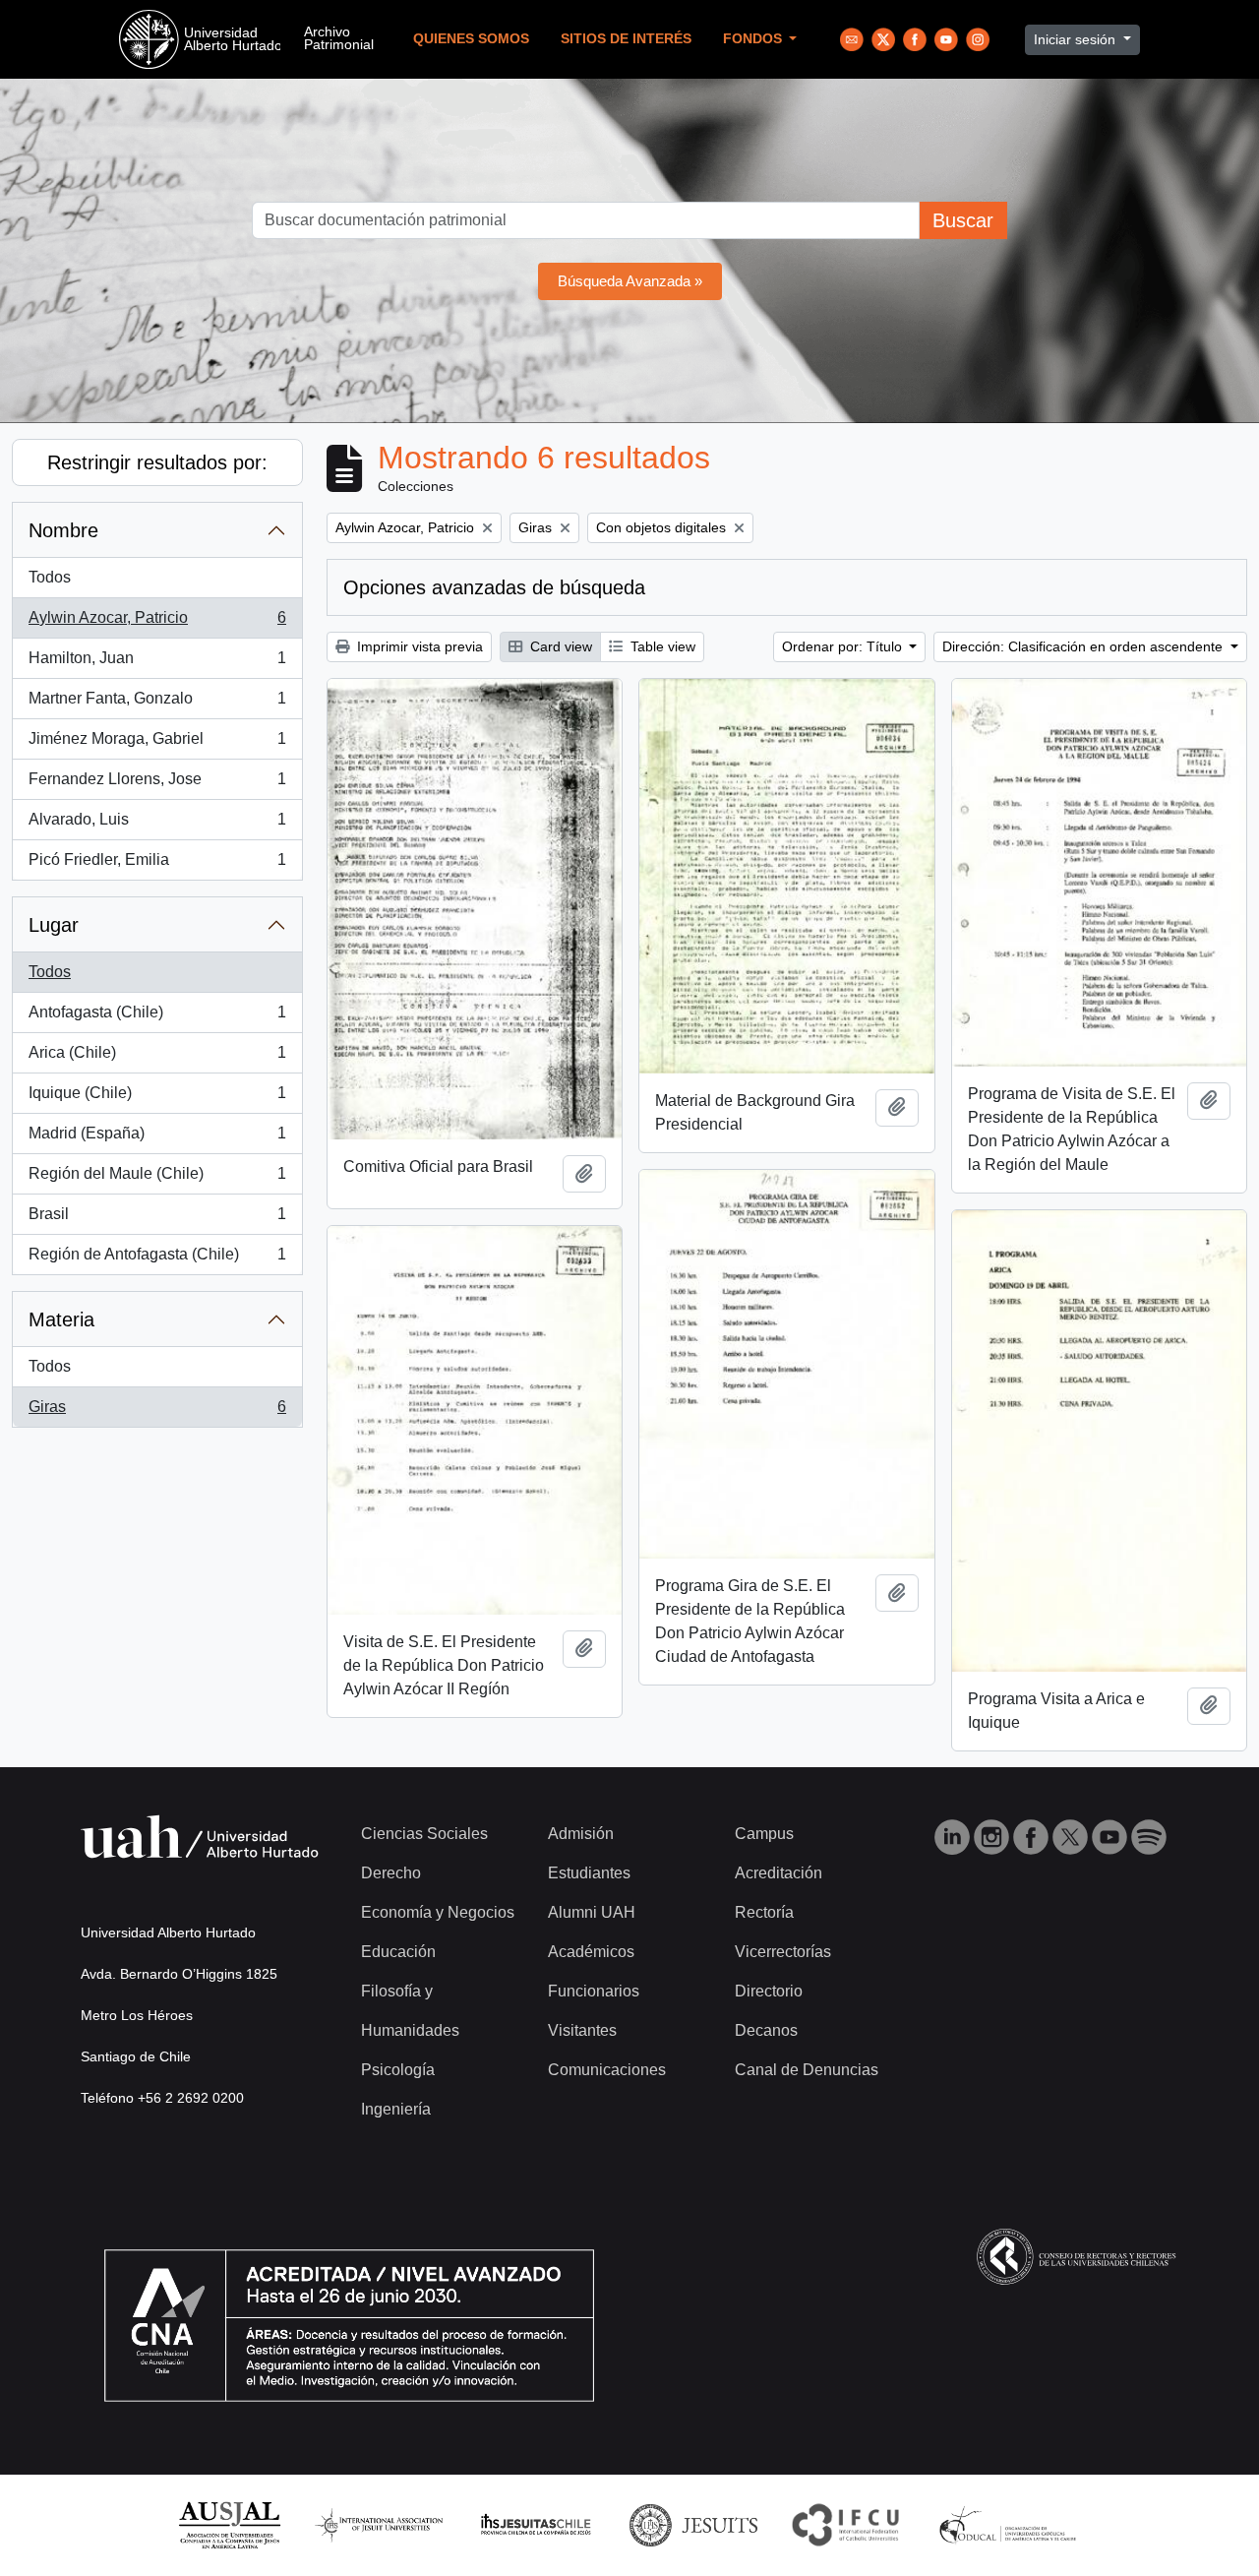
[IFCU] (846, 2524)
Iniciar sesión (1077, 39)
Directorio (769, 1991)
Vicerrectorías (783, 1952)
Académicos (591, 1952)
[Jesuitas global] (693, 2524)
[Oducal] (1011, 2524)
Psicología (398, 2070)
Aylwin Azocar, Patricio (157, 623)
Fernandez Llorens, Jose (157, 785)
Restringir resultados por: (157, 462)
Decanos (766, 2030)
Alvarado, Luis (157, 825)
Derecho (391, 1873)
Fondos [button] (754, 39)
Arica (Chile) (157, 1058)
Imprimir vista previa (418, 646)
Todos (50, 577)
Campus (764, 1834)
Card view (559, 646)
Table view (661, 646)
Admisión (581, 1834)
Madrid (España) (157, 1139)
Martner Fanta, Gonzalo (157, 704)
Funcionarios (594, 1991)
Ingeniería (396, 2109)
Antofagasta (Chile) (157, 1018)
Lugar (54, 925)
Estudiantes (589, 1873)
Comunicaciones (607, 2070)
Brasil (157, 1220)
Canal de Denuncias (807, 2070)
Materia (61, 1319)
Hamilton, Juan (157, 664)
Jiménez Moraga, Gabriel (157, 744)
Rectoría (764, 1912)
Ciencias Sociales (424, 1834)
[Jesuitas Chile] (536, 2524)
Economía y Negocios (438, 1912)
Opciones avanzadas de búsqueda (494, 587)
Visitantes (582, 2030)
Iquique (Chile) (157, 1099)
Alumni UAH (592, 1912)
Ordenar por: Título (844, 646)
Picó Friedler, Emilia (157, 865)
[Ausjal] (229, 2524)
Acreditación (779, 1873)
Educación (398, 1952)
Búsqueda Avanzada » (630, 281)
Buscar (963, 220)
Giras (157, 1412)
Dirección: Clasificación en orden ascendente (1084, 646)
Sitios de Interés (626, 39)
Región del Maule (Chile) (157, 1179)
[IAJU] (379, 2524)
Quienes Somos (471, 39)
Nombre (63, 530)
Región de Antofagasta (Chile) (157, 1260)
